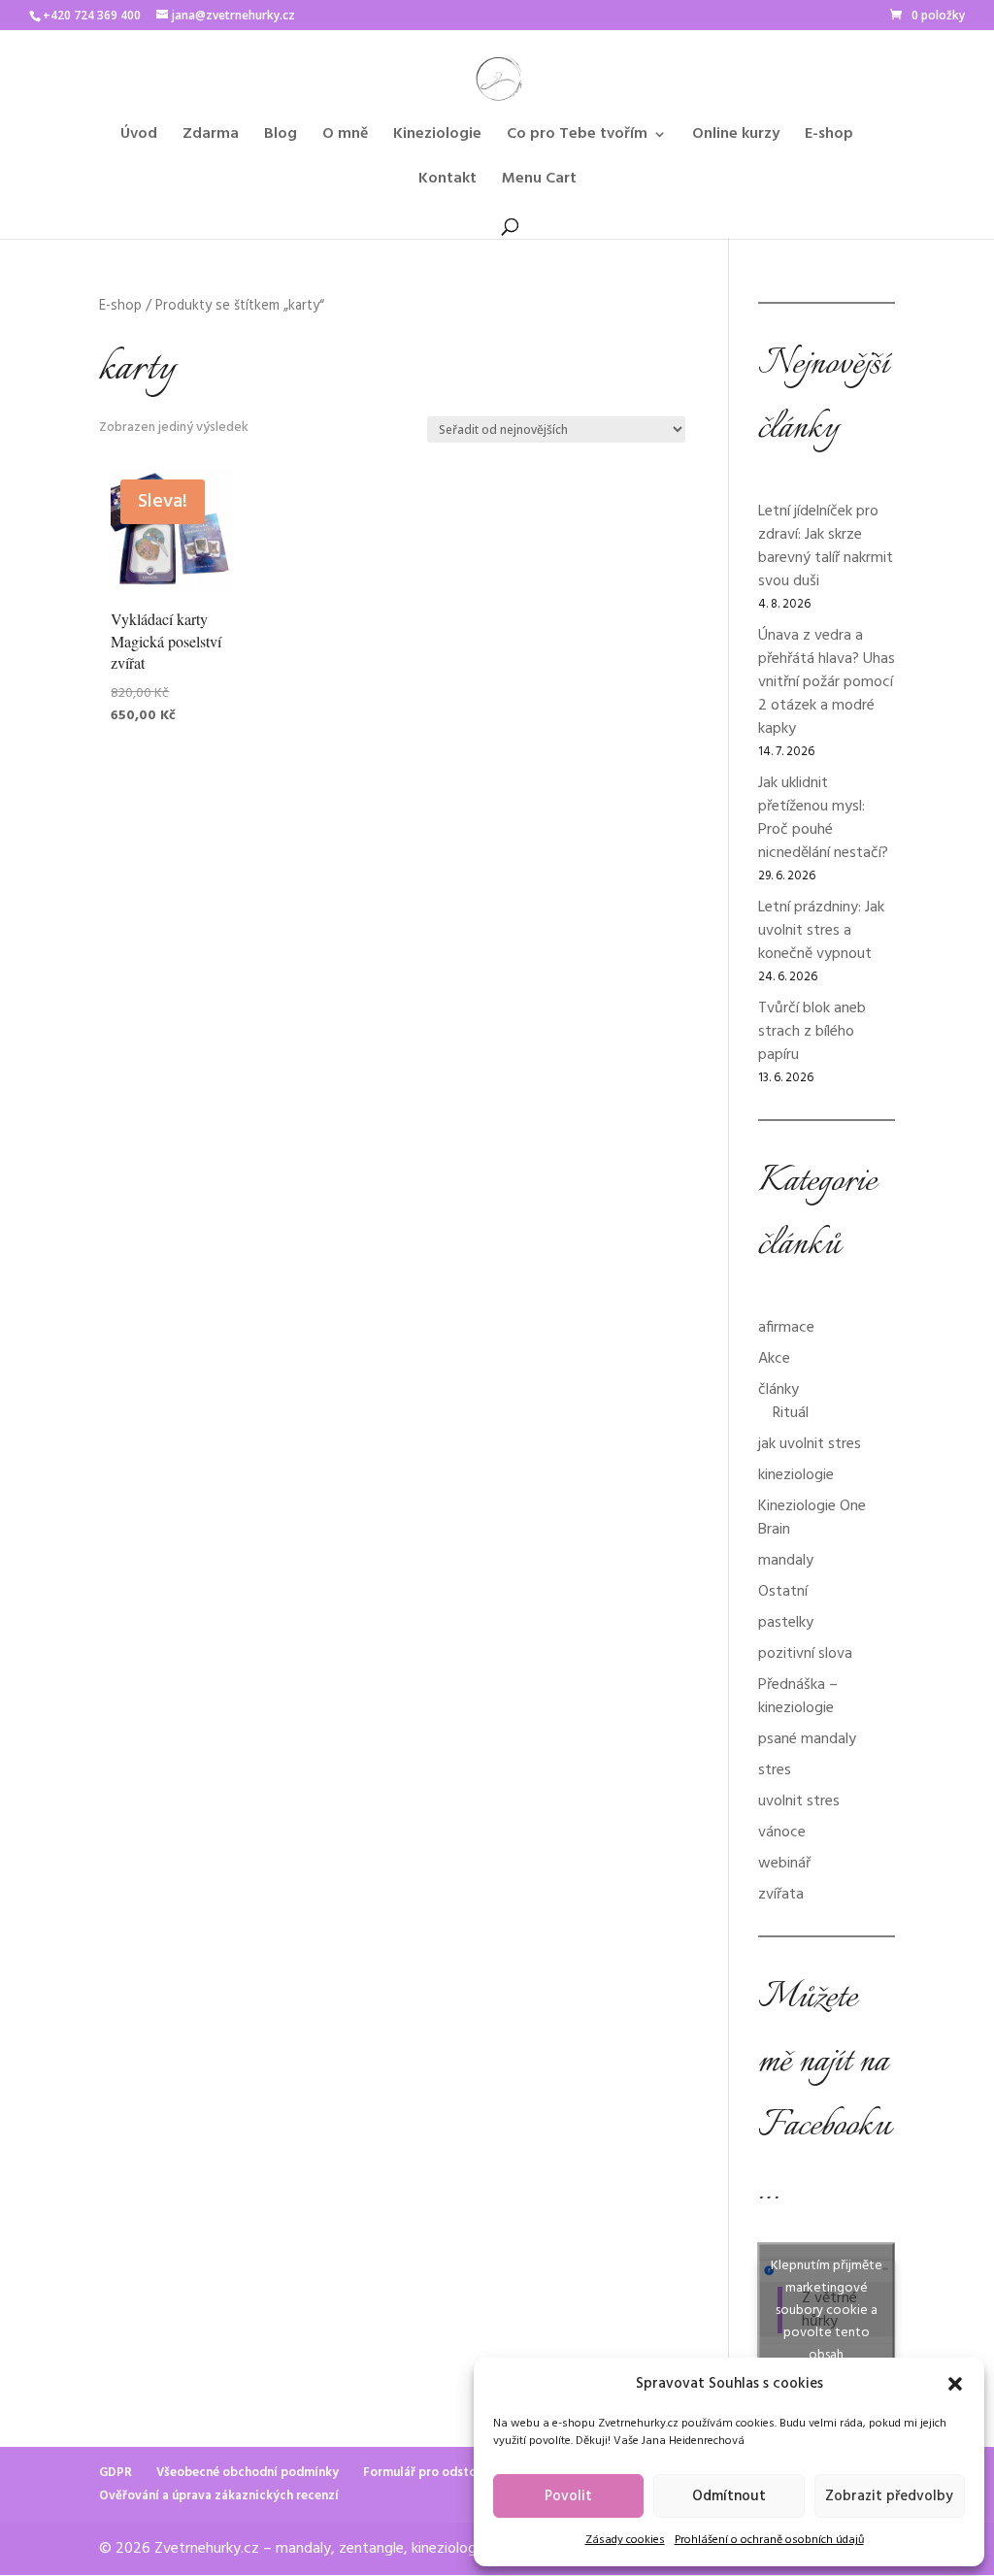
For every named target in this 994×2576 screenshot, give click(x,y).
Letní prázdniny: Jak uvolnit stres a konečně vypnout (821, 931)
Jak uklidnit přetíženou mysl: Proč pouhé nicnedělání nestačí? (823, 818)
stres (775, 1770)
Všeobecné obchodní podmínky (248, 2473)
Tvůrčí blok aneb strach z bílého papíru (812, 1032)
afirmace (786, 1328)
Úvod (139, 137)
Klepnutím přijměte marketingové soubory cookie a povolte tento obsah (827, 2311)
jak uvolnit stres (810, 1444)
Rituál (791, 1413)
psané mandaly (807, 1739)
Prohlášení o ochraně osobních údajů (769, 2540)
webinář (784, 1864)
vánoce (782, 1833)
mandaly (786, 1561)
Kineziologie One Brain (812, 1518)
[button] (955, 2384)
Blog (281, 137)
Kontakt (447, 182)
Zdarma (211, 137)
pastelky (786, 1623)
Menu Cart (539, 182)
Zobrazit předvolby (889, 2496)
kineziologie (796, 1475)
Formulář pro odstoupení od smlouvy (471, 2473)
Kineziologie (437, 137)
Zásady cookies (625, 2540)
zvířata (781, 1895)
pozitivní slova (805, 1654)
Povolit (568, 2496)
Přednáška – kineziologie (798, 1697)
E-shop (829, 137)
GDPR (116, 2473)
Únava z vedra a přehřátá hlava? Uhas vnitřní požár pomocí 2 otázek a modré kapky (827, 682)
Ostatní (783, 1592)
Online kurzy (736, 137)
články (779, 1390)
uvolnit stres (799, 1801)
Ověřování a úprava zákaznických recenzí (219, 2496)
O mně (345, 137)
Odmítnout (729, 2496)
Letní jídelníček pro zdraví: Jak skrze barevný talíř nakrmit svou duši (826, 546)
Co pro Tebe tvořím (577, 137)
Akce (774, 1359)
